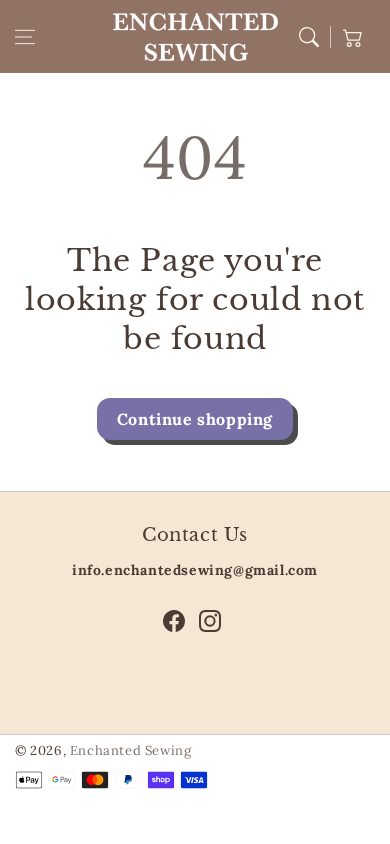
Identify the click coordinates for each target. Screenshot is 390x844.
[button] (25, 37)
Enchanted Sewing (131, 750)
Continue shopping (195, 419)
